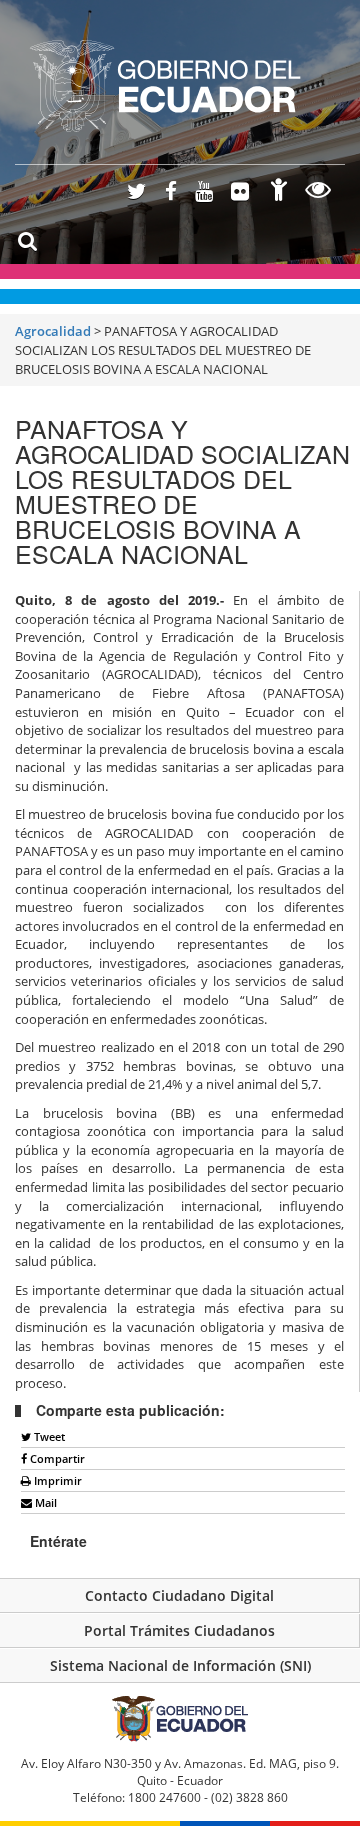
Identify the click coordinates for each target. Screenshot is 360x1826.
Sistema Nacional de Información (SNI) (180, 1665)
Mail (44, 1502)
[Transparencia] (318, 192)
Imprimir (56, 1480)
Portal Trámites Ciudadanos (179, 1630)
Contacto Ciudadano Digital (179, 1595)
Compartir (56, 1458)
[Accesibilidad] (279, 192)
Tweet (48, 1436)
